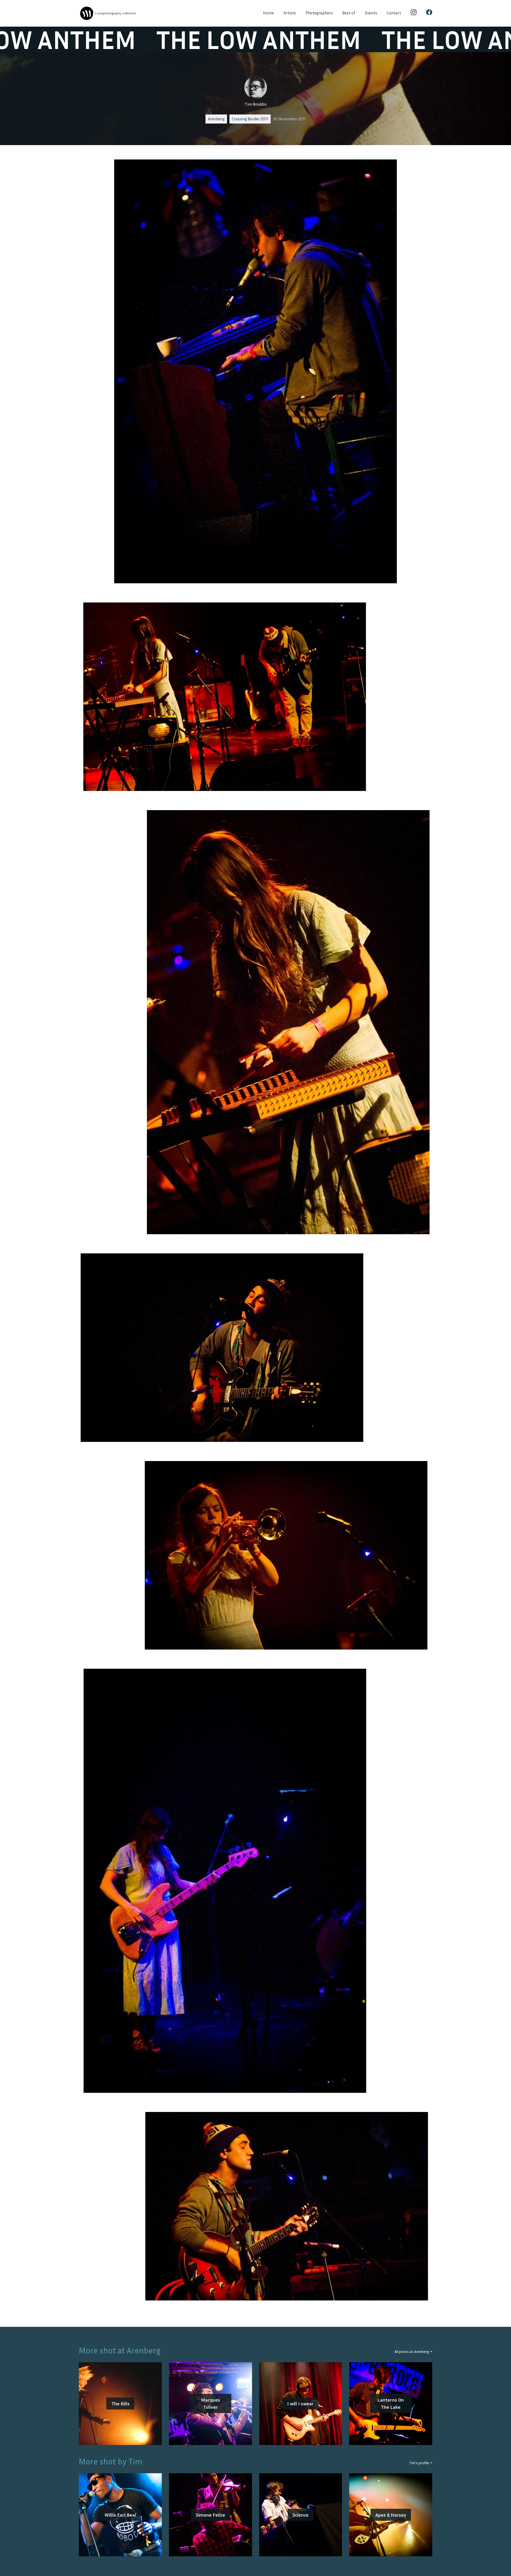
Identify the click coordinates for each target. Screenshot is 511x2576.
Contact (394, 13)
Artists (290, 13)
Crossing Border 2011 (250, 119)
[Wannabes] (87, 13)
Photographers (319, 13)
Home (268, 13)
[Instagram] (414, 13)
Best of (349, 13)
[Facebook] (429, 13)
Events (371, 13)
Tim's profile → (421, 2463)
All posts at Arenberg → (413, 2351)
